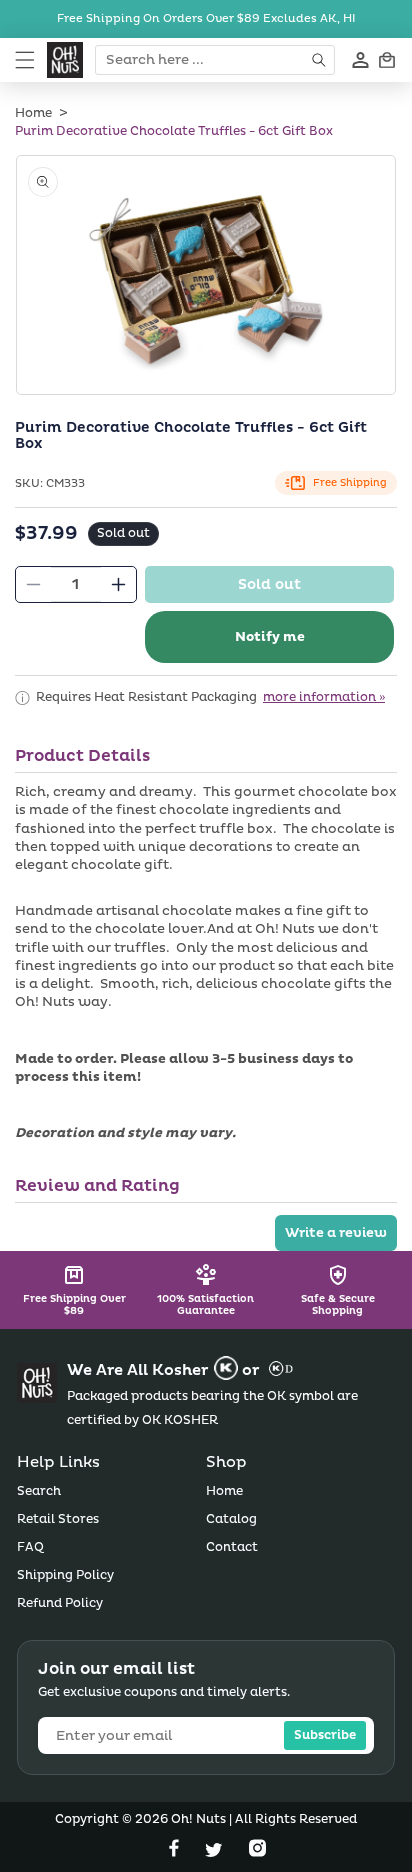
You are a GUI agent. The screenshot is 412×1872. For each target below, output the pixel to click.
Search (39, 1491)
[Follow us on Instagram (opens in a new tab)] (257, 1852)
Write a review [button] (336, 1233)
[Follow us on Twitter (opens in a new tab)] (216, 1852)
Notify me (270, 637)
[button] (25, 60)
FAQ (30, 1547)
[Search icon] (320, 60)
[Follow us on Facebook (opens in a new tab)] (176, 1852)
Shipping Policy (65, 1575)
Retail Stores (58, 1519)
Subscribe (325, 1735)
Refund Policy (60, 1603)
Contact (232, 1547)
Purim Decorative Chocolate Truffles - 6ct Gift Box (174, 131)
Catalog (231, 1519)
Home (33, 113)
